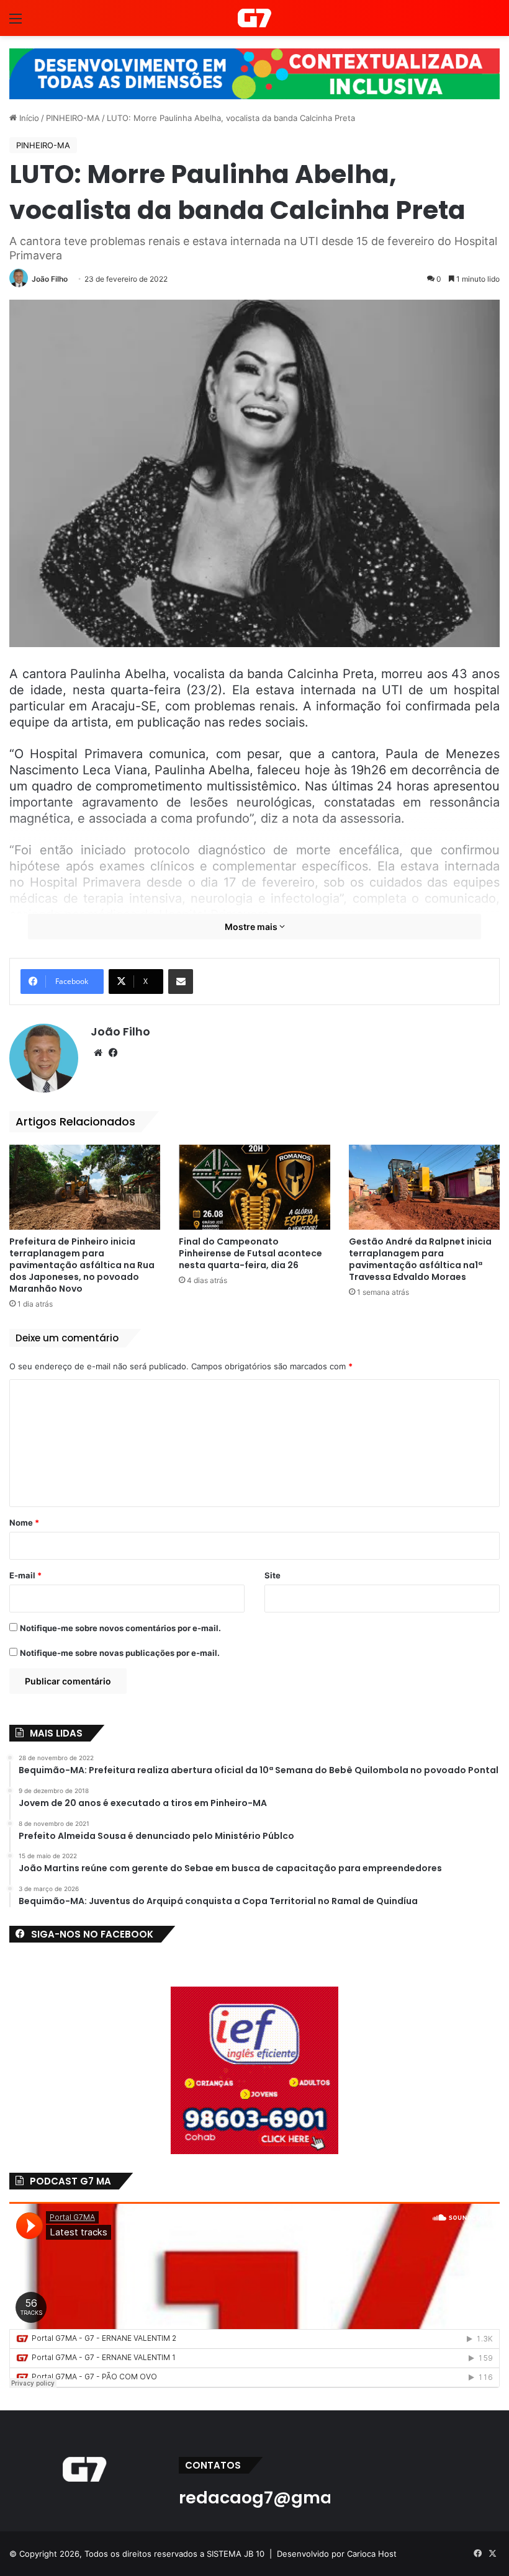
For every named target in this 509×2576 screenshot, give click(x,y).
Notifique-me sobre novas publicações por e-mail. (120, 1653)
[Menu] (16, 23)
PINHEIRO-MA (73, 118)
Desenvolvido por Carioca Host (337, 2554)
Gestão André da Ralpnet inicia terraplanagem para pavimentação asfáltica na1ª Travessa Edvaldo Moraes (420, 1259)
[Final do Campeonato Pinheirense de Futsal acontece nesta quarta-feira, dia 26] (254, 1187)
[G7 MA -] (254, 18)
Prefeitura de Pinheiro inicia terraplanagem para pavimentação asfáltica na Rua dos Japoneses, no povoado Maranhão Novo (82, 1265)
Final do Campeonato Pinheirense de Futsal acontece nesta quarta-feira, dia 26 (250, 1253)
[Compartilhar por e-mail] (181, 982)
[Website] (98, 1053)
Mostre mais (252, 927)
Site (273, 1575)
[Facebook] (113, 1053)
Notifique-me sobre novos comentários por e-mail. (120, 1628)
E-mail (25, 1575)
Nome (24, 1523)
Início (28, 118)
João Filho (50, 279)
